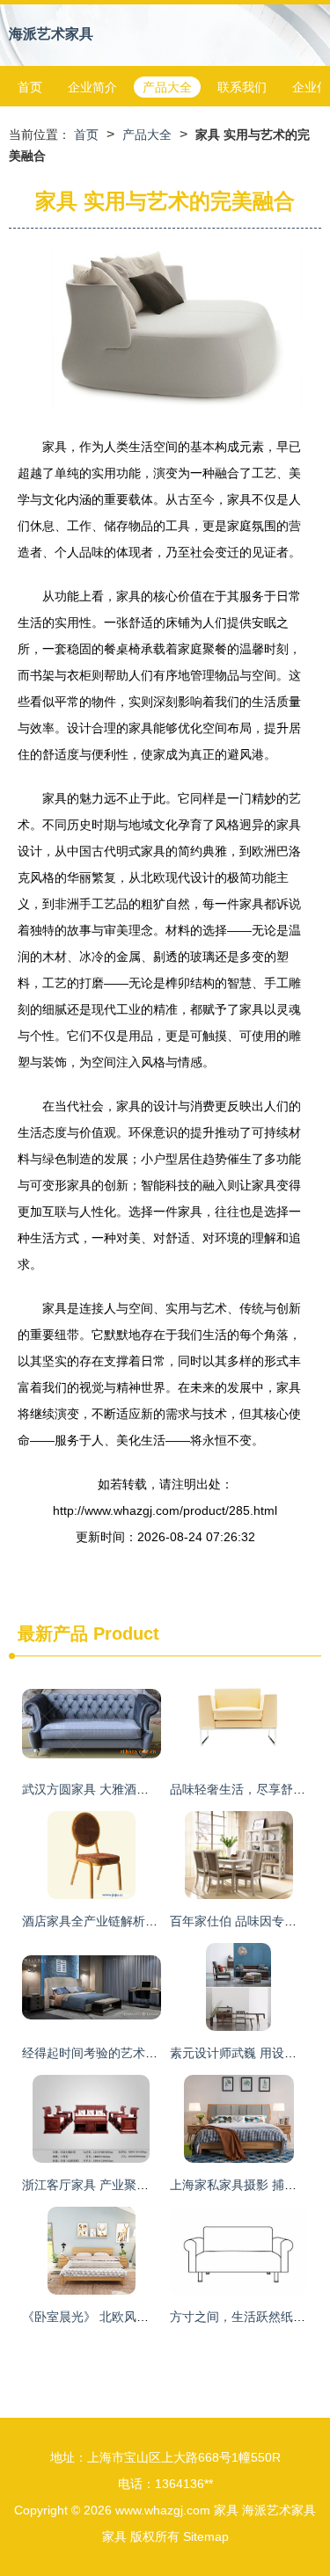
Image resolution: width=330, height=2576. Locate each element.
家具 (226, 2510)
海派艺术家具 (51, 34)
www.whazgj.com (163, 2510)
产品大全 (167, 87)
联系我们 (242, 87)
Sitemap (206, 2536)
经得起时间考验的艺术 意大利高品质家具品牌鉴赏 (159, 2053)
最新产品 (53, 1634)
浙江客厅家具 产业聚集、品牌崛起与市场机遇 (147, 2185)
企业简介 (92, 87)
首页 (30, 87)
